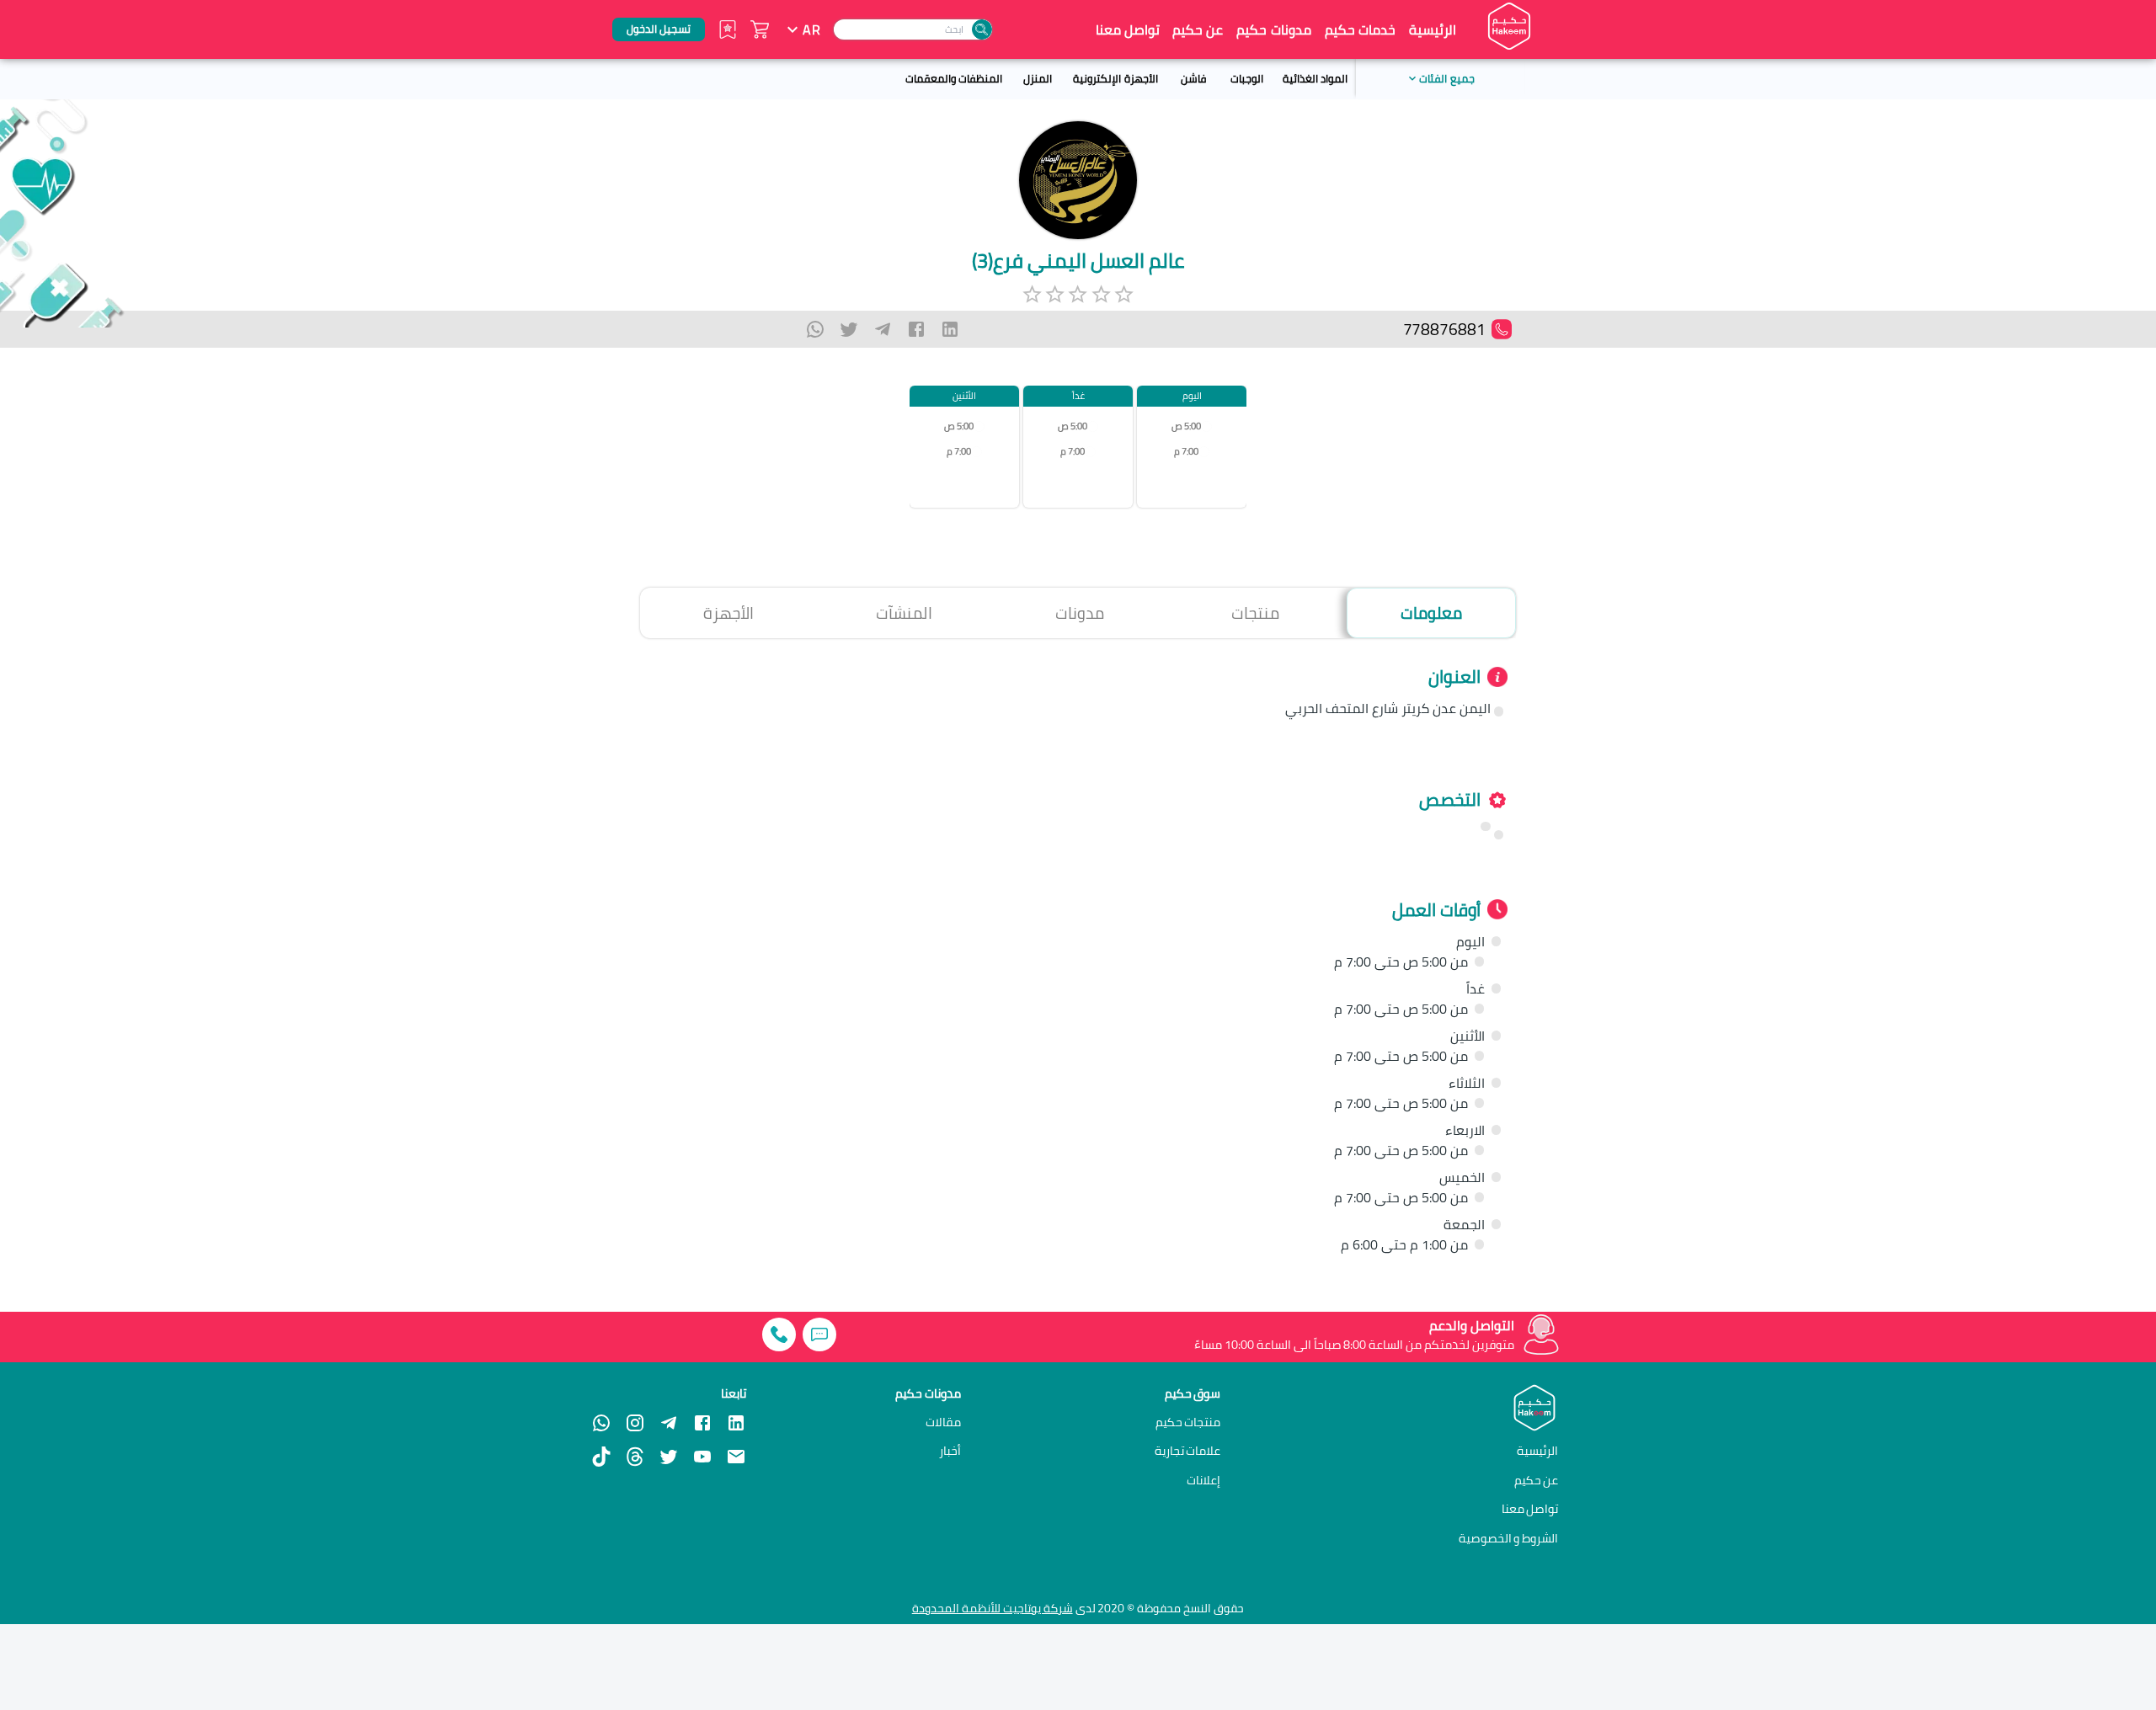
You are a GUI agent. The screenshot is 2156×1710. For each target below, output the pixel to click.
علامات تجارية (1188, 1451)
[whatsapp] (815, 329)
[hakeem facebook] (702, 1423)
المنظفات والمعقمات (954, 78)
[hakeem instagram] (635, 1423)
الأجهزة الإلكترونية (1115, 78)
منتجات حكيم (1188, 1422)
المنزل (1038, 78)
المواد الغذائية (1315, 78)
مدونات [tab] (1080, 613)
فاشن (1193, 78)
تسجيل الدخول (659, 29)
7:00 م (1186, 452)
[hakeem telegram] (669, 1423)
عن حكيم (1198, 29)
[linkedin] (950, 329)
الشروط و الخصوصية (1509, 1538)
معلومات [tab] (1431, 613)
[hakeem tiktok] (601, 1457)
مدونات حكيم (1273, 29)
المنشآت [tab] (904, 613)
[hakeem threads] (635, 1457)
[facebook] (916, 329)
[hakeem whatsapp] (601, 1423)
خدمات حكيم (1360, 29)
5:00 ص (1186, 426)
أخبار (950, 1451)
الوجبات (1247, 78)
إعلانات (1203, 1480)
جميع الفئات (1446, 78)
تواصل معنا (1128, 29)
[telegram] (883, 329)
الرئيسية (1433, 29)
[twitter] (849, 329)
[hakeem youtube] (702, 1457)
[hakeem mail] (736, 1457)
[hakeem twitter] (669, 1457)
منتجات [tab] (1255, 613)
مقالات (943, 1422)
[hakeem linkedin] (736, 1421)
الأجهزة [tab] (728, 613)
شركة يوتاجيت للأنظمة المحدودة (993, 1608)
